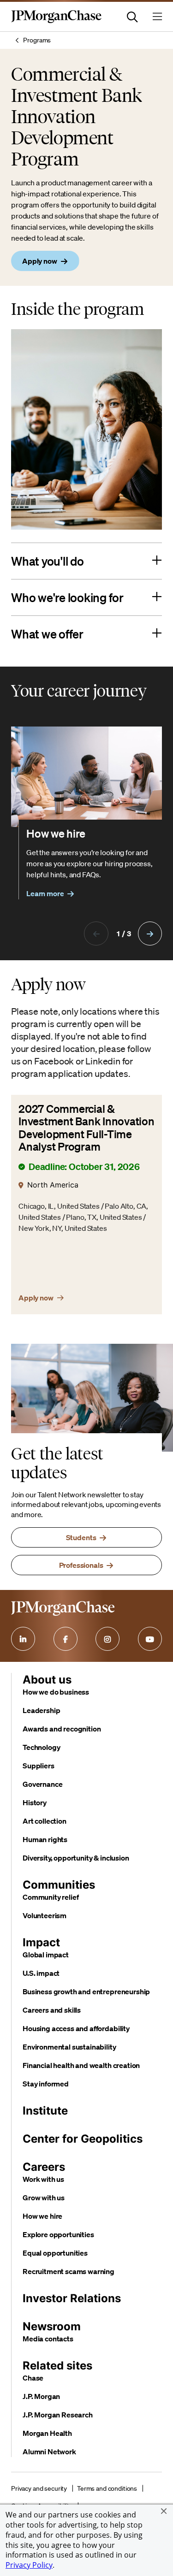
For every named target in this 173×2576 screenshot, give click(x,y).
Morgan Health (47, 2433)
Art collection (45, 1821)
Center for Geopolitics (83, 2139)
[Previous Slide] (96, 934)
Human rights (45, 1839)
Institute (45, 2111)
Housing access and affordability (76, 2028)
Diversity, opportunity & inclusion (76, 1858)
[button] (164, 2511)
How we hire (42, 2216)
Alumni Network (49, 2452)
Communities (59, 1885)
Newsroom (52, 2326)
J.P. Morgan (41, 2396)
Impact (41, 1942)
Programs (37, 40)
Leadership (41, 1710)
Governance (42, 1784)
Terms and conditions (107, 2488)
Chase (33, 2378)
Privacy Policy (29, 2565)
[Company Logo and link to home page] (56, 21)
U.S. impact (41, 1973)
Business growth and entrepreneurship (86, 1991)
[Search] (132, 17)
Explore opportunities (58, 2234)
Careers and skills (52, 2010)
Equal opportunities (55, 2253)
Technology (41, 1747)
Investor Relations (72, 2298)
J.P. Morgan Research (58, 2415)
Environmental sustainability (69, 2047)
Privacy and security (39, 2488)
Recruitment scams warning (69, 2271)
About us (47, 1680)
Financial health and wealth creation (81, 2065)
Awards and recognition (62, 1729)
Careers (44, 2167)
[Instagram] (107, 1639)
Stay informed (46, 2084)
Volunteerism (45, 1915)
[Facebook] (66, 1639)
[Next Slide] (150, 934)
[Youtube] (150, 1639)
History (35, 1802)
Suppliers (39, 1766)
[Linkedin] (23, 1639)
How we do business (56, 1692)
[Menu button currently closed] (157, 17)
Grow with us (44, 2198)
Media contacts (48, 2339)
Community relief (51, 1897)
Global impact (46, 1955)
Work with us (43, 2179)
